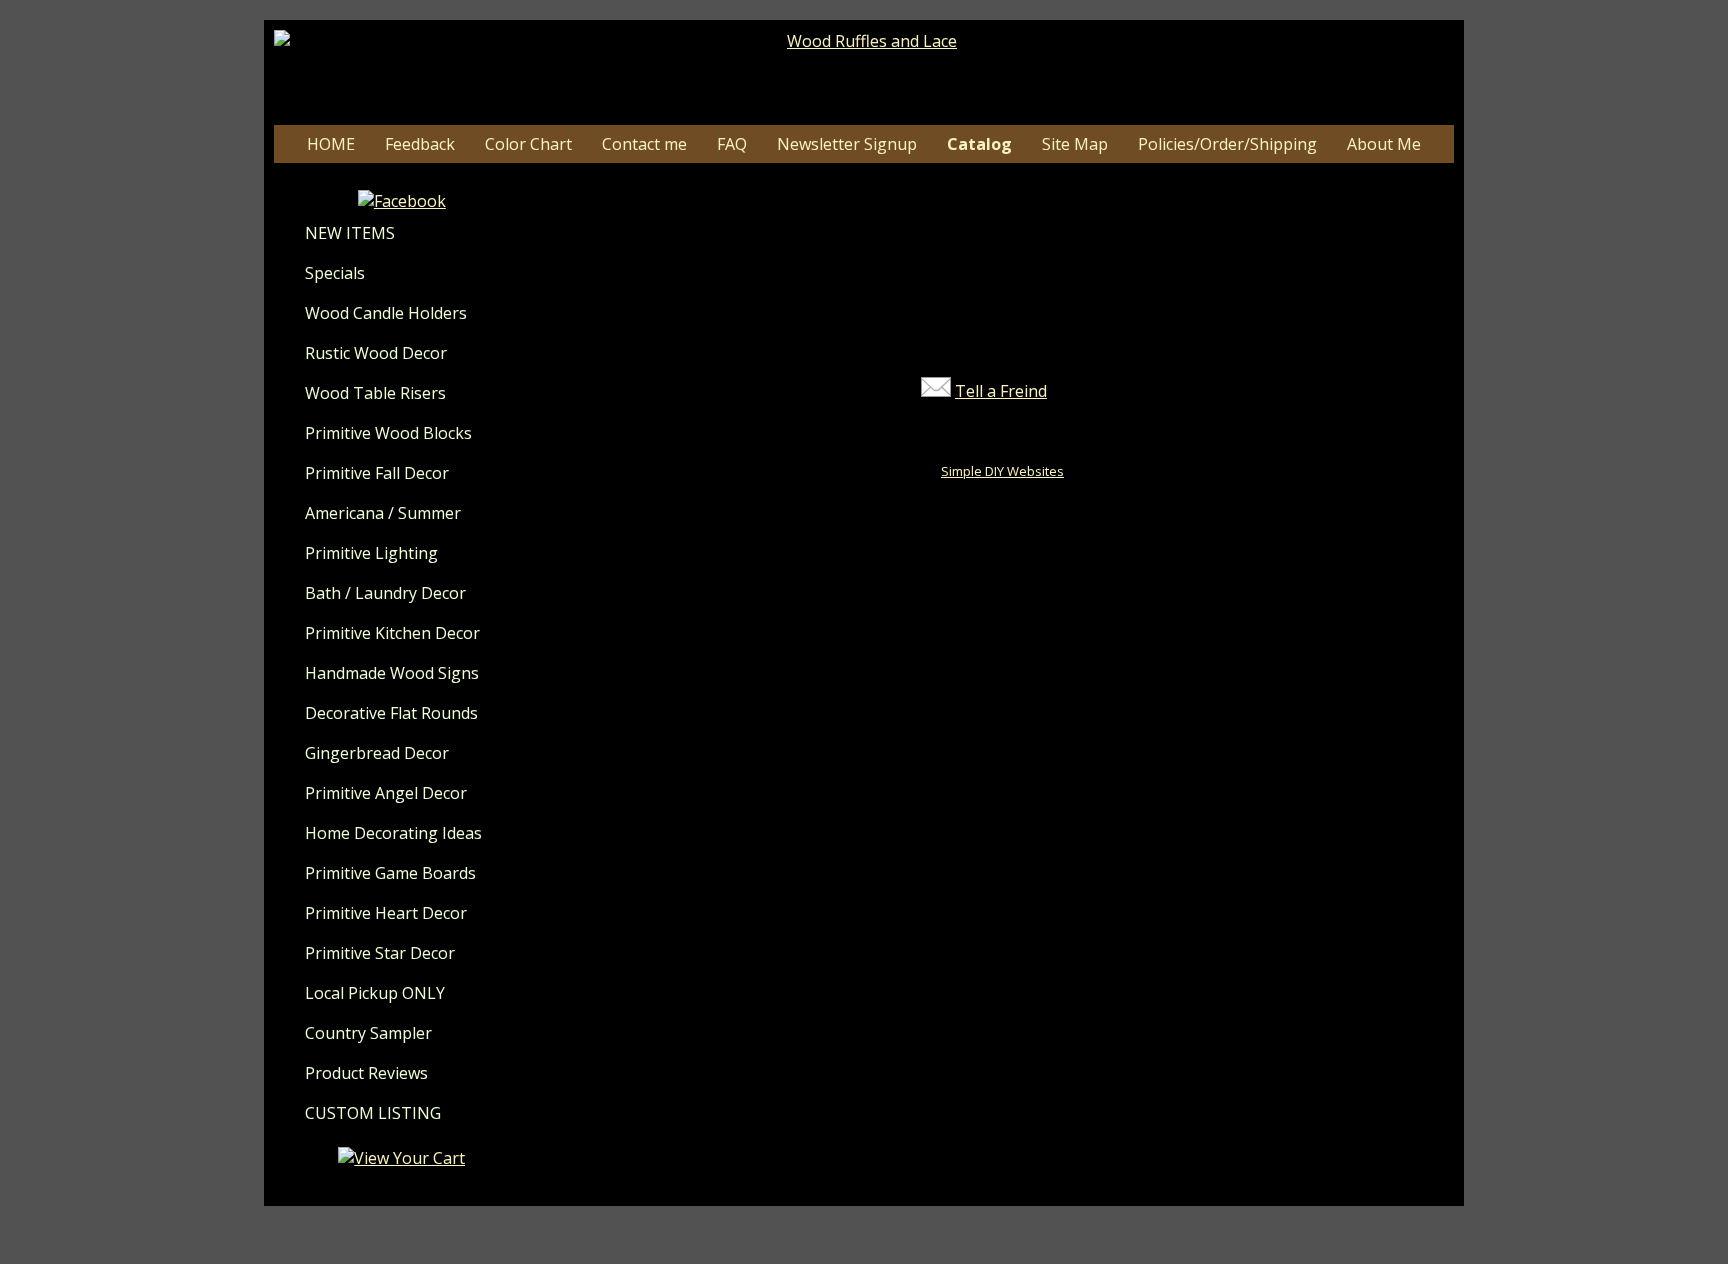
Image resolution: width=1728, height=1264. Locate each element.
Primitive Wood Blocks (388, 433)
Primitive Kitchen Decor (392, 633)
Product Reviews (366, 1073)
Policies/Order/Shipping (1227, 144)
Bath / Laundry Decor (385, 593)
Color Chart (528, 144)
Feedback (420, 144)
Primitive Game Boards (390, 873)
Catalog (979, 144)
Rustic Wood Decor (376, 353)
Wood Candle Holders (386, 313)
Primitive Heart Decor (386, 913)
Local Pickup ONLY (375, 993)
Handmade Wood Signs (392, 673)
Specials (335, 273)
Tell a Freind (1001, 391)
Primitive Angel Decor (386, 793)
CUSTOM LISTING (373, 1113)
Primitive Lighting (371, 553)
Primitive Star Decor (380, 953)
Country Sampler (368, 1033)
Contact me (644, 144)
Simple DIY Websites (1002, 471)
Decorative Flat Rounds (391, 713)
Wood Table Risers (375, 393)
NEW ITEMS (350, 233)
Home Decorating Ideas (393, 833)
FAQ (732, 144)
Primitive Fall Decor (377, 473)
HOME (331, 144)
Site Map (1075, 144)
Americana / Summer (383, 513)
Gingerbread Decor (377, 753)
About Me (1384, 144)
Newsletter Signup (847, 144)
